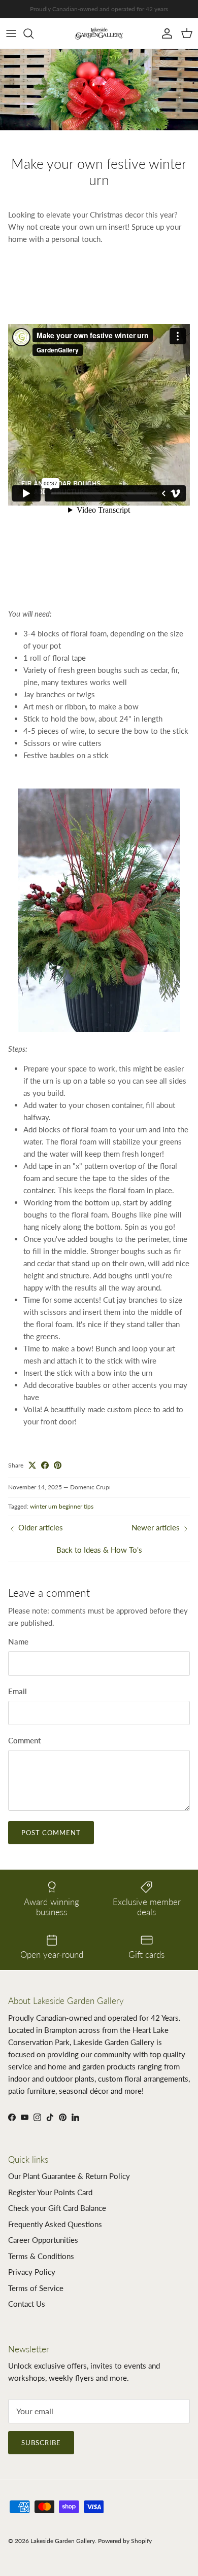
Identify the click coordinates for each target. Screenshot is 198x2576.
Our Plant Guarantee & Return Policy (69, 2176)
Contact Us (27, 2304)
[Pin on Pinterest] (58, 1465)
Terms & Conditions (41, 2256)
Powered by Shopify (125, 2541)
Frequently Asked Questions (55, 2224)
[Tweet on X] (32, 1465)
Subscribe (41, 2443)
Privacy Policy (32, 2272)
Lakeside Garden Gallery (63, 2541)
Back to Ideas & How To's (99, 1550)
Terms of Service (36, 2288)
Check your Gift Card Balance (57, 2208)
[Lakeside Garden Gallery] (99, 33)
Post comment (51, 1833)
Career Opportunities (43, 2240)
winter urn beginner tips (62, 1506)
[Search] (34, 33)
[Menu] (11, 33)
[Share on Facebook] (45, 1465)
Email (18, 1691)
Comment (24, 1740)
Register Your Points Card (50, 2192)
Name (18, 1641)
